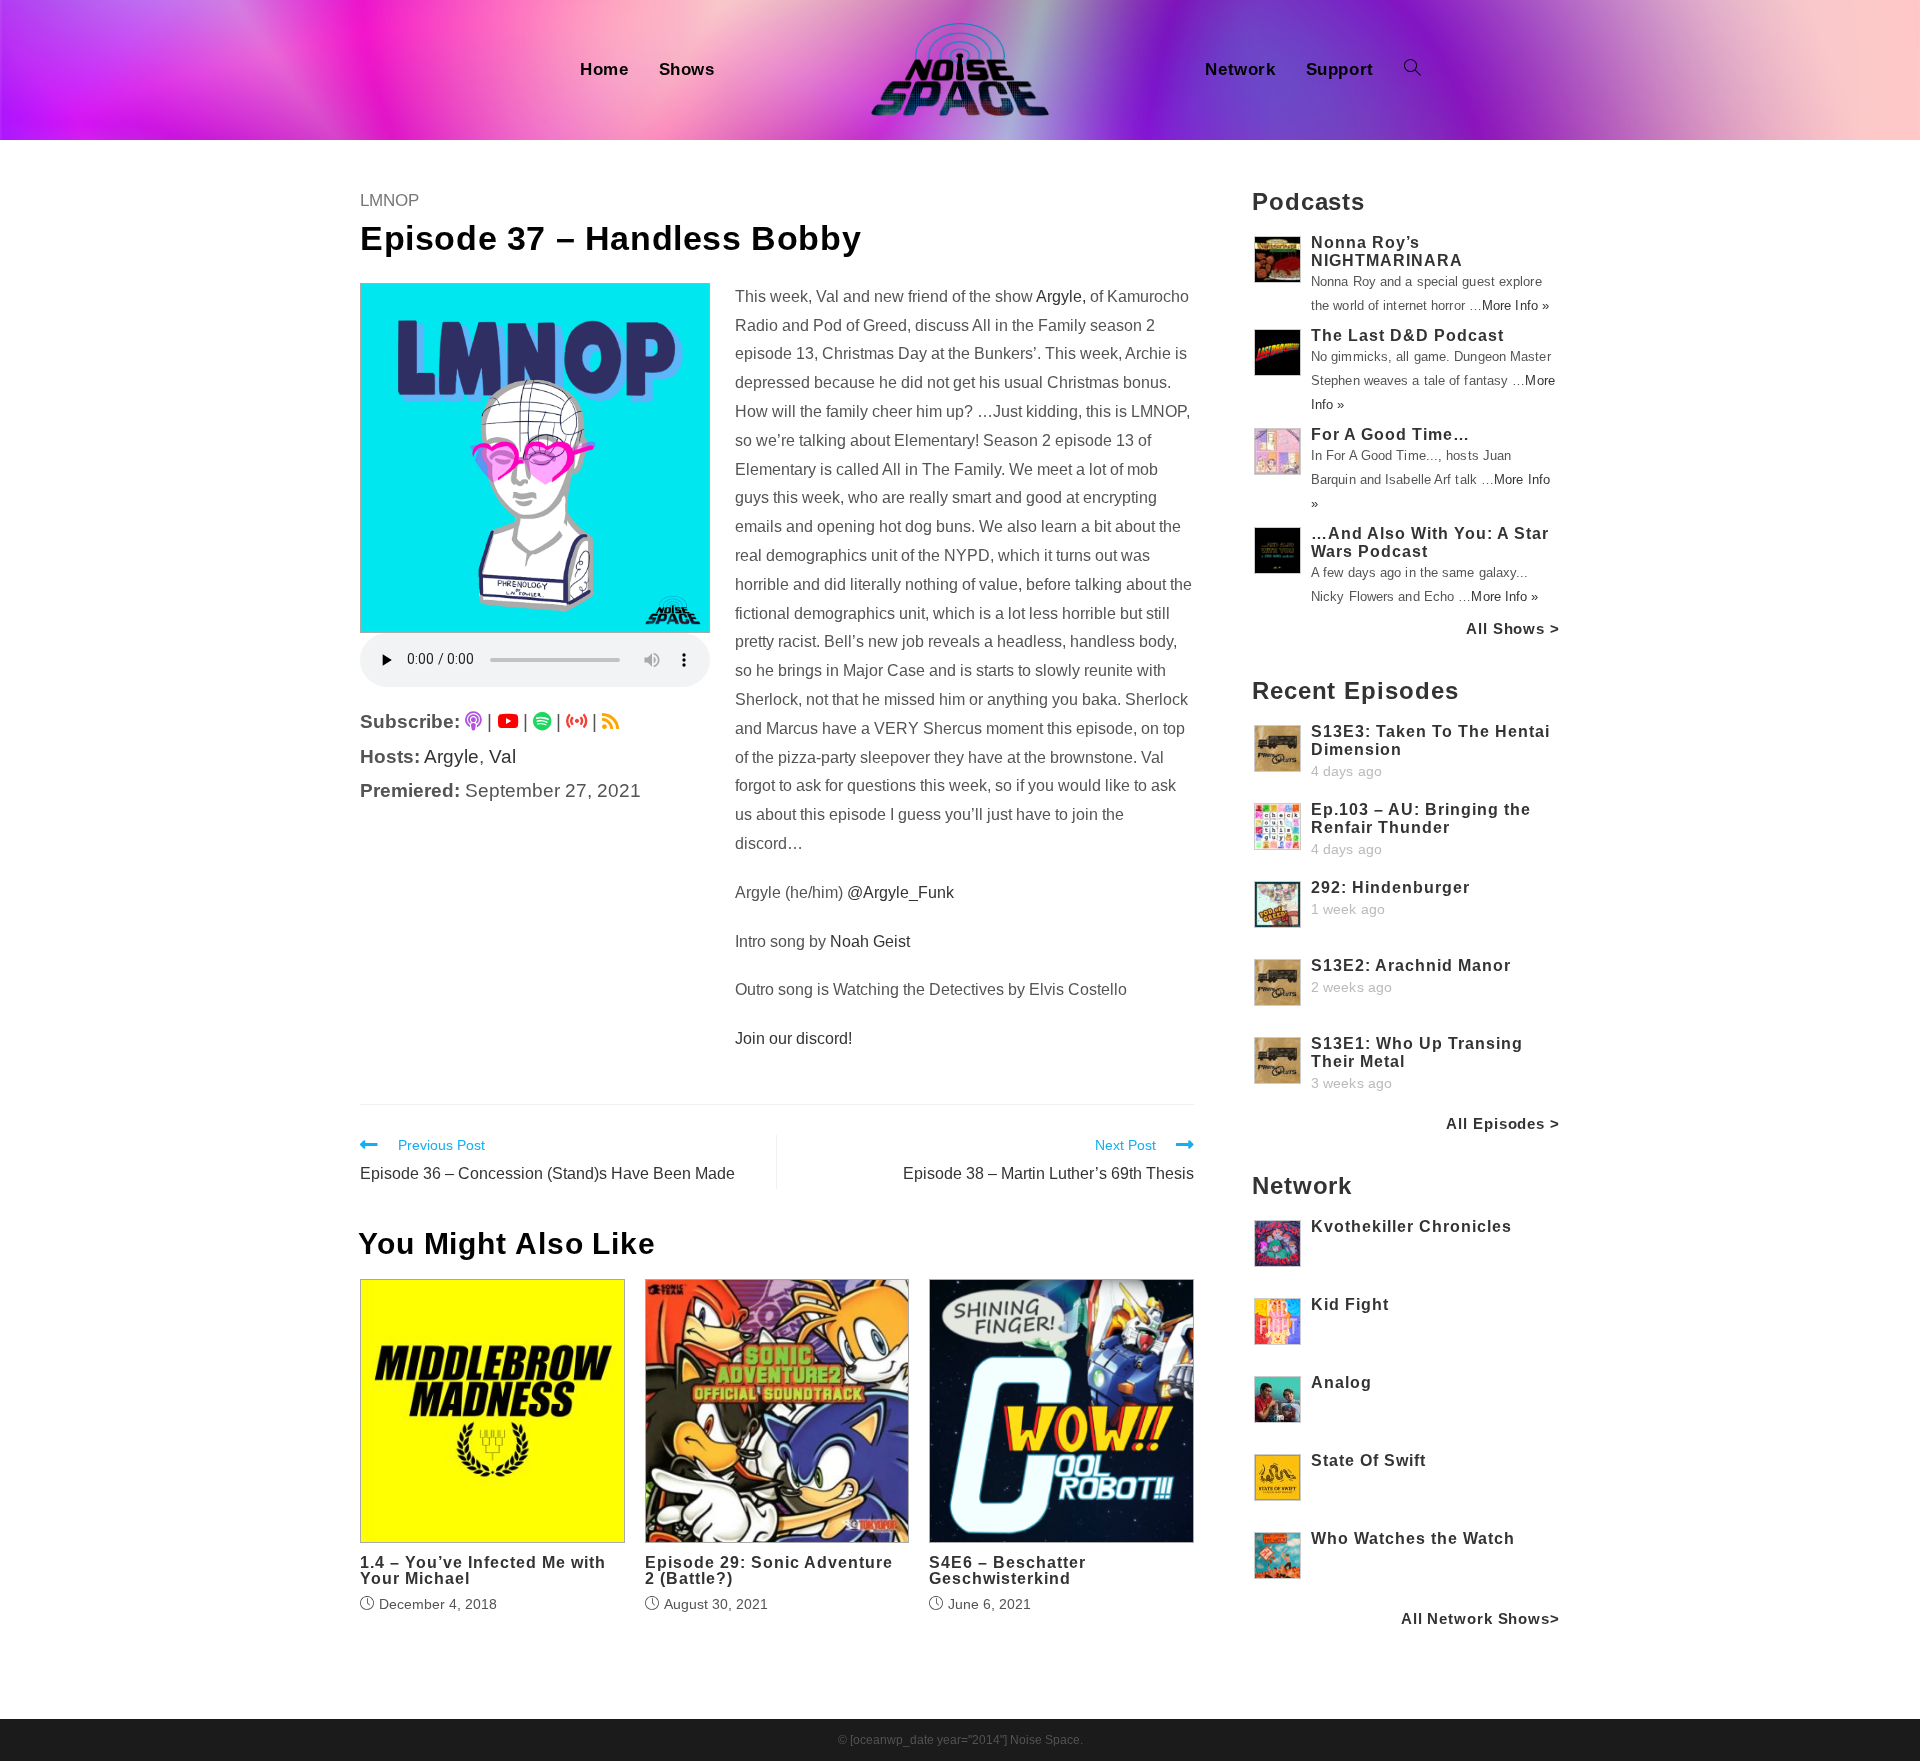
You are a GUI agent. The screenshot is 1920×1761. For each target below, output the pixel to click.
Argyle (451, 756)
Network (1302, 1185)
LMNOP (389, 200)
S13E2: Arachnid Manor (1411, 965)
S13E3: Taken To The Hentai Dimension (1430, 740)
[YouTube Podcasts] (507, 721)
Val (502, 756)
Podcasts (1308, 201)
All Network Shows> (1480, 1618)
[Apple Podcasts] (473, 721)
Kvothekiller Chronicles (1411, 1226)
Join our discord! (793, 1038)
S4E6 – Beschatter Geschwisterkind (1007, 1571)
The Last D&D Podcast (1407, 335)
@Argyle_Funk (900, 892)
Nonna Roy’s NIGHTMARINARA (1387, 251)
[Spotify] (542, 721)
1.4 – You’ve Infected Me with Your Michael (483, 1571)
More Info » (1515, 305)
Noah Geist (870, 941)
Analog (1341, 1382)
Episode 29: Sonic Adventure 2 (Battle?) (769, 1571)
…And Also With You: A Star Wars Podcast (1430, 542)
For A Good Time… (1390, 434)
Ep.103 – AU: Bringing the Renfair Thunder (1421, 818)
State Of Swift (1368, 1460)
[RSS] (610, 721)
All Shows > (1513, 628)
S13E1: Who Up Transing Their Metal (1417, 1052)
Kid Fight (1350, 1304)
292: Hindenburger (1390, 887)
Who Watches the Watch (1413, 1538)
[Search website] (1412, 70)
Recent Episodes (1355, 690)
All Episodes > (1503, 1123)
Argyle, (1061, 296)
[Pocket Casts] (576, 721)
